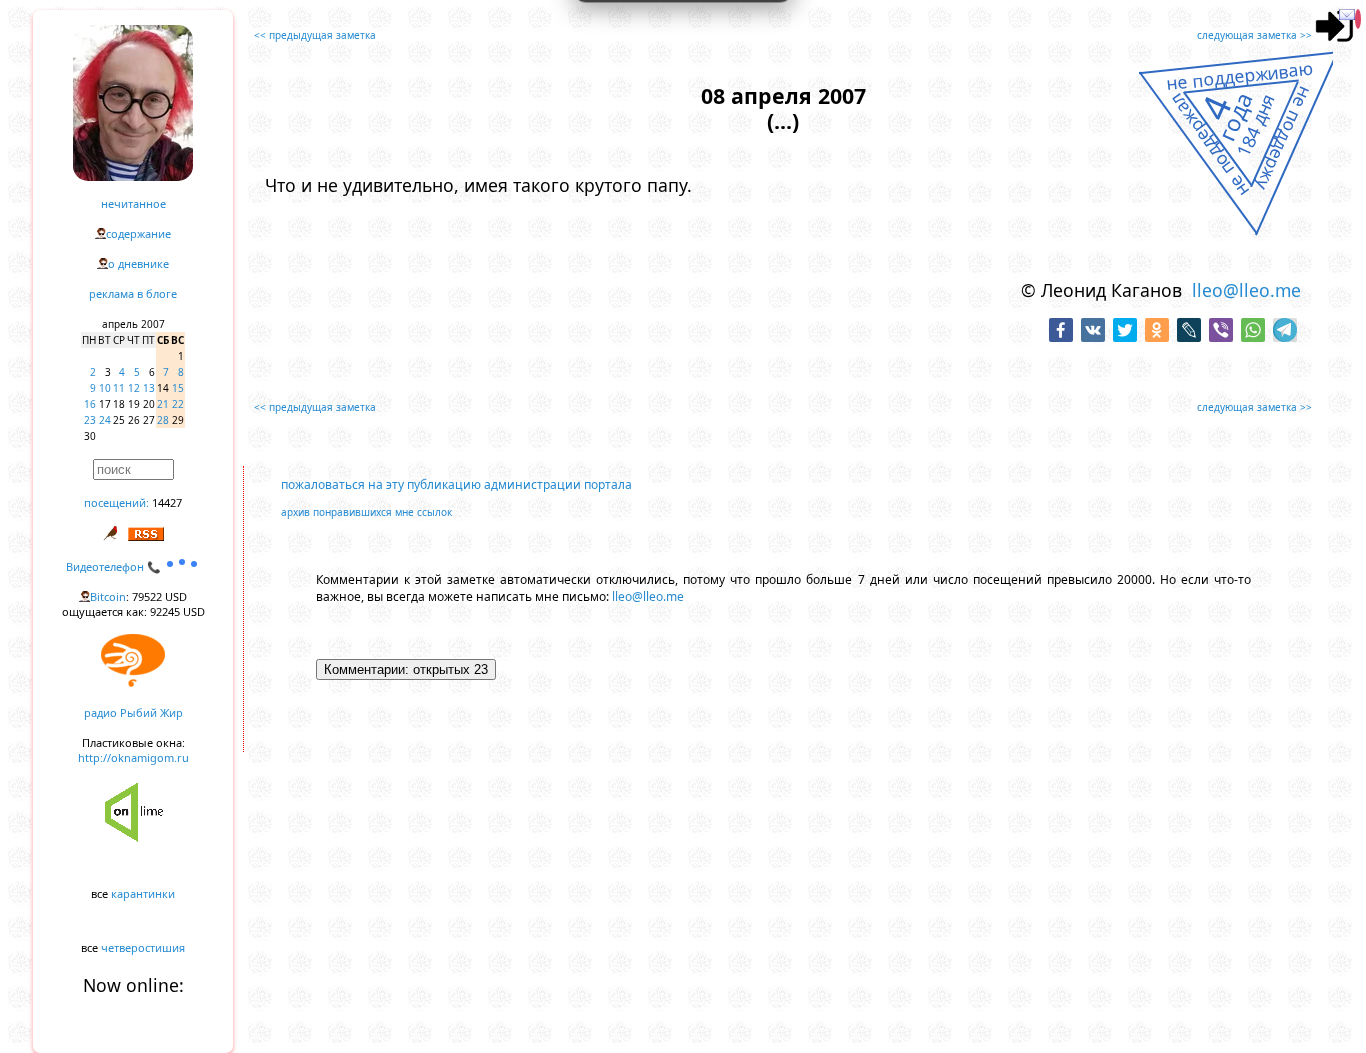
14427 (167, 502)
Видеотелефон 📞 (115, 566)
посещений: (116, 502)
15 (178, 388)
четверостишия (143, 947)
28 (163, 420)
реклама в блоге (133, 293)
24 (105, 420)
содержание (138, 233)
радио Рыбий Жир (133, 712)
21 (163, 404)
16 (90, 404)
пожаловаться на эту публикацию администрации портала (456, 484)
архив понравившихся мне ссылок (366, 512)
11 (119, 388)
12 (134, 388)
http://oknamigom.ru (133, 757)
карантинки (143, 893)
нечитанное (133, 203)
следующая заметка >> (1254, 35)
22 (178, 404)
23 (90, 420)
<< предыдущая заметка (315, 35)
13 (149, 388)
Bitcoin (108, 596)
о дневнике (138, 263)
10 (105, 388)
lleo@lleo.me (1246, 290)
